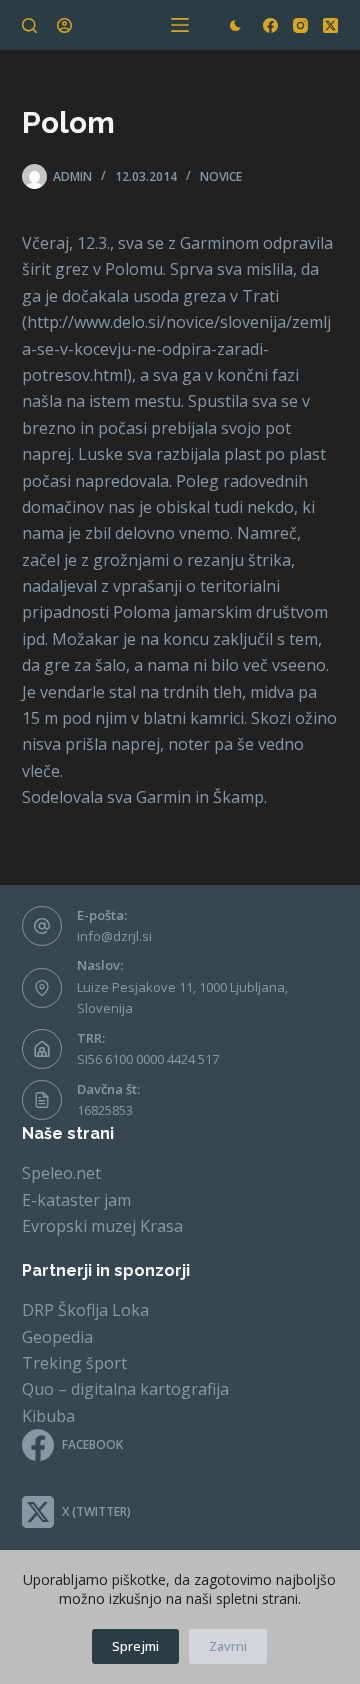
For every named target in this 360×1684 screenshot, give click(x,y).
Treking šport (74, 1363)
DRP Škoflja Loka (85, 1310)
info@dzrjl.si (114, 936)
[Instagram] (300, 25)
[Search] (29, 25)
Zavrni (228, 1646)
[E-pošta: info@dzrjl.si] (42, 926)
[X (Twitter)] (330, 25)
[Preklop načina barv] (235, 25)
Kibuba (48, 1416)
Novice (221, 176)
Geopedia (57, 1337)
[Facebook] (270, 25)
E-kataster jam (76, 1200)
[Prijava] (64, 25)
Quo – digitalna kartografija (125, 1389)
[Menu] (180, 25)
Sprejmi (135, 1646)
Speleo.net (61, 1173)
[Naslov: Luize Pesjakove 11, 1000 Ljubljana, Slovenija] (42, 988)
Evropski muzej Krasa (102, 1226)
